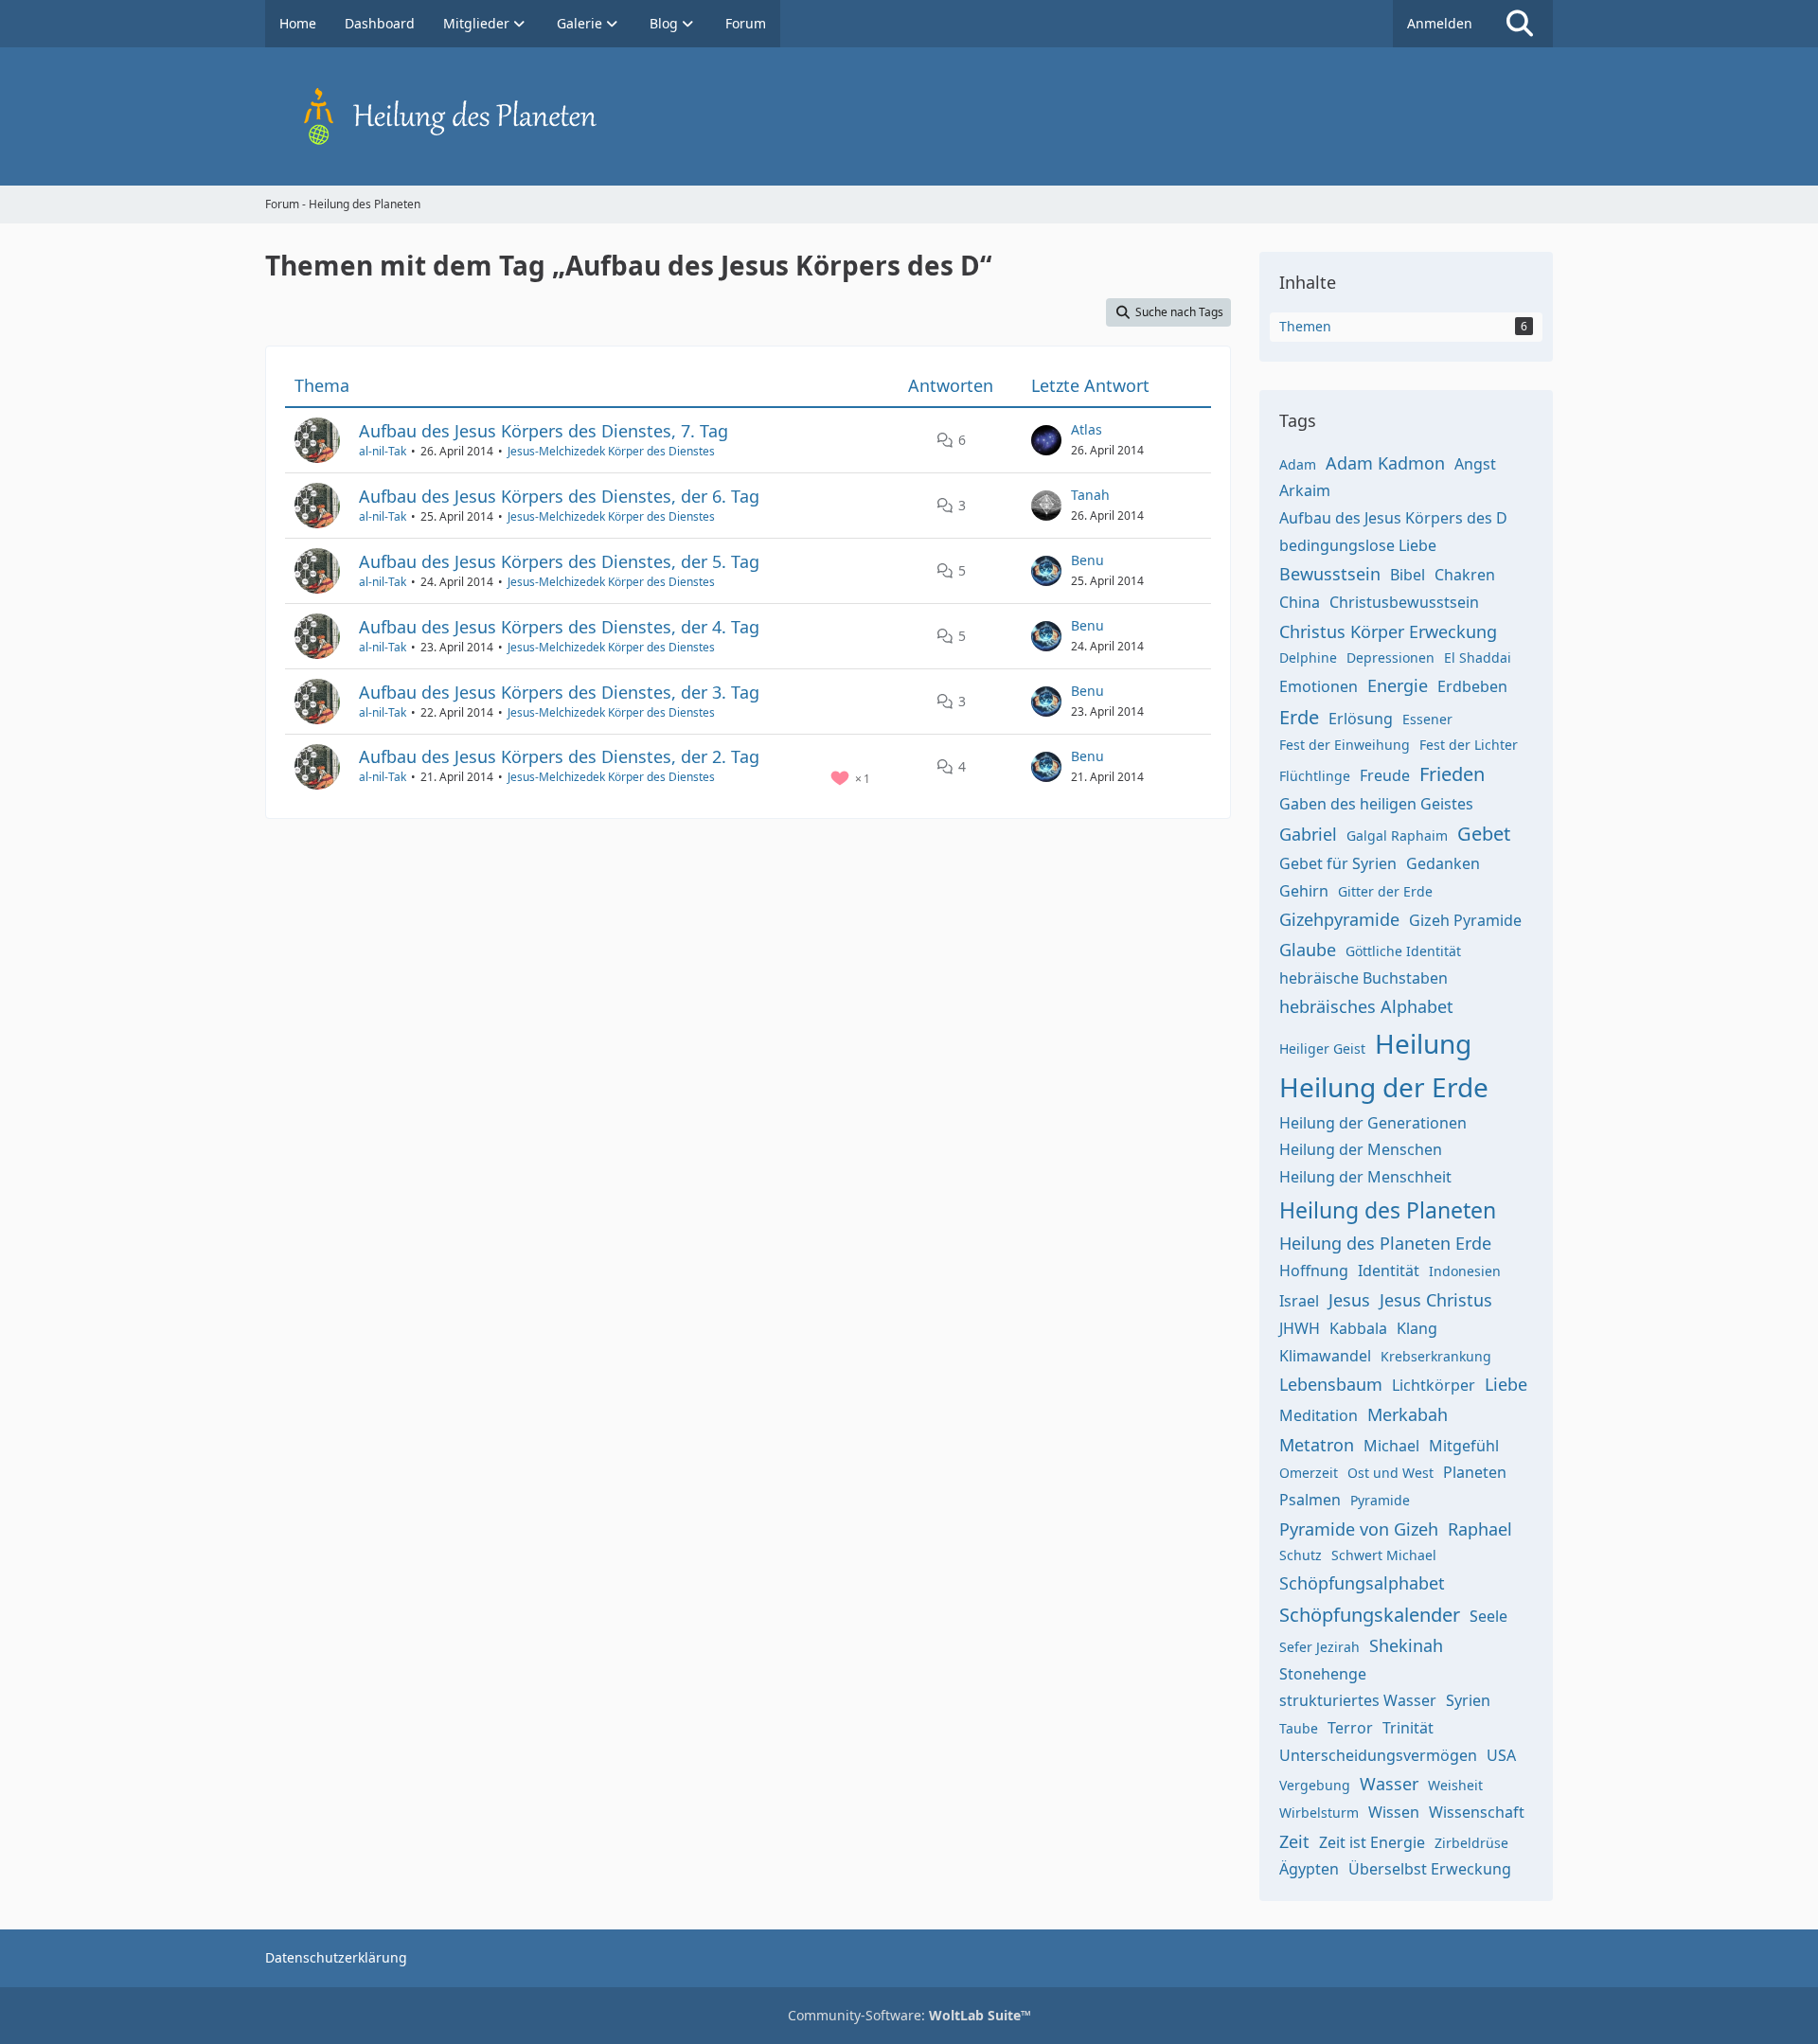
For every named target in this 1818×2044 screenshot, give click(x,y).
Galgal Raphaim (1397, 835)
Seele (1488, 1616)
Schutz (1301, 1555)
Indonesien (1465, 1271)
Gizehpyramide (1339, 919)
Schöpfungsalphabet (1362, 1583)
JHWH (1300, 1328)
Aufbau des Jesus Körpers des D (1393, 518)
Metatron (1317, 1445)
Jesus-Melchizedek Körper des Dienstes (611, 451)
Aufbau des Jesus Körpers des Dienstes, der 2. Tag (559, 756)
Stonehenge (1323, 1674)
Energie (1398, 685)
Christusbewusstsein (1404, 602)
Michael (1391, 1446)
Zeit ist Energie (1372, 1842)
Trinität (1408, 1728)
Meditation (1319, 1415)
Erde (1299, 717)
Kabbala (1358, 1328)
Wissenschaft (1477, 1812)
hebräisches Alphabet (1366, 1006)
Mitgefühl (1464, 1446)
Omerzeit (1309, 1473)
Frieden (1452, 774)
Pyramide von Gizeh (1359, 1529)
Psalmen (1310, 1500)
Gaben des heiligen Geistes (1376, 804)
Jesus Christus (1436, 1300)
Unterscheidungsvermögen (1378, 1755)
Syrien (1468, 1700)
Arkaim (1305, 490)
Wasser (1389, 1784)
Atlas (1087, 429)
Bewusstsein (1330, 574)
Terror (1350, 1728)
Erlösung (1361, 719)
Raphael (1480, 1529)
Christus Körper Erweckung (1388, 631)
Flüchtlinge (1315, 776)
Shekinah (1406, 1645)
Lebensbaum (1331, 1384)
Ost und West (1390, 1473)
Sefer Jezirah (1319, 1647)
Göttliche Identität (1403, 951)
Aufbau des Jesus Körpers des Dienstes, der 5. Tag (559, 561)
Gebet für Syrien (1338, 863)
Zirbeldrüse (1471, 1843)
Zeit (1294, 1841)
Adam (1298, 464)
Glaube (1308, 950)
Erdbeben (1472, 686)
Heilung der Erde (1384, 1087)
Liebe (1506, 1384)
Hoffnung (1314, 1271)
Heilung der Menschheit (1365, 1177)
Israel (1299, 1301)
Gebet (1484, 834)
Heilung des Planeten (1388, 1210)
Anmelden (1440, 23)
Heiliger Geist (1322, 1049)
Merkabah (1408, 1414)
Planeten (1475, 1472)
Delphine (1308, 658)
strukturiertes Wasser (1358, 1700)
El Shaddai (1478, 658)
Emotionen (1319, 686)
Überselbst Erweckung (1430, 1869)
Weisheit (1455, 1785)
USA (1501, 1755)
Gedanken (1443, 863)
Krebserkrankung (1436, 1356)
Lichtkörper (1434, 1385)
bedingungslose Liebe (1358, 545)
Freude (1385, 775)
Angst (1475, 464)
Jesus (1349, 1300)
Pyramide (1380, 1500)
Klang (1417, 1328)
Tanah (1090, 495)
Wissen (1394, 1812)
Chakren (1465, 575)
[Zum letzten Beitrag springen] (1046, 440)
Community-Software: (909, 2015)
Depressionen (1390, 658)
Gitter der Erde (1385, 891)
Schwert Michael (1384, 1555)
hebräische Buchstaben (1363, 978)
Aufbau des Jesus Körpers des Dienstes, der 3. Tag (559, 692)
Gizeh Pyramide (1465, 920)
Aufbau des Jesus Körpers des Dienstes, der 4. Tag (559, 627)
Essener (1427, 719)
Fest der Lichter (1469, 745)
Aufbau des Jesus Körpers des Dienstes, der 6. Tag (559, 496)
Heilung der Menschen (1361, 1149)
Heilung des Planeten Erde (1385, 1243)
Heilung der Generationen (1373, 1123)
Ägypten (1309, 1869)
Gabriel (1308, 834)
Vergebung (1315, 1785)
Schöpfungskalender (1370, 1615)
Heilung (1423, 1043)
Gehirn (1304, 891)
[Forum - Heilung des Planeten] (909, 116)
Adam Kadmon (1385, 463)
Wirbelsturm (1319, 1813)
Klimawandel (1325, 1356)
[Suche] (1520, 24)
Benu (1087, 560)
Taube (1299, 1728)
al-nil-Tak (383, 451)
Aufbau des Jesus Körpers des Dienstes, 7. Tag (544, 431)
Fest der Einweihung (1345, 745)
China (1300, 602)
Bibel (1408, 575)
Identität (1389, 1271)
